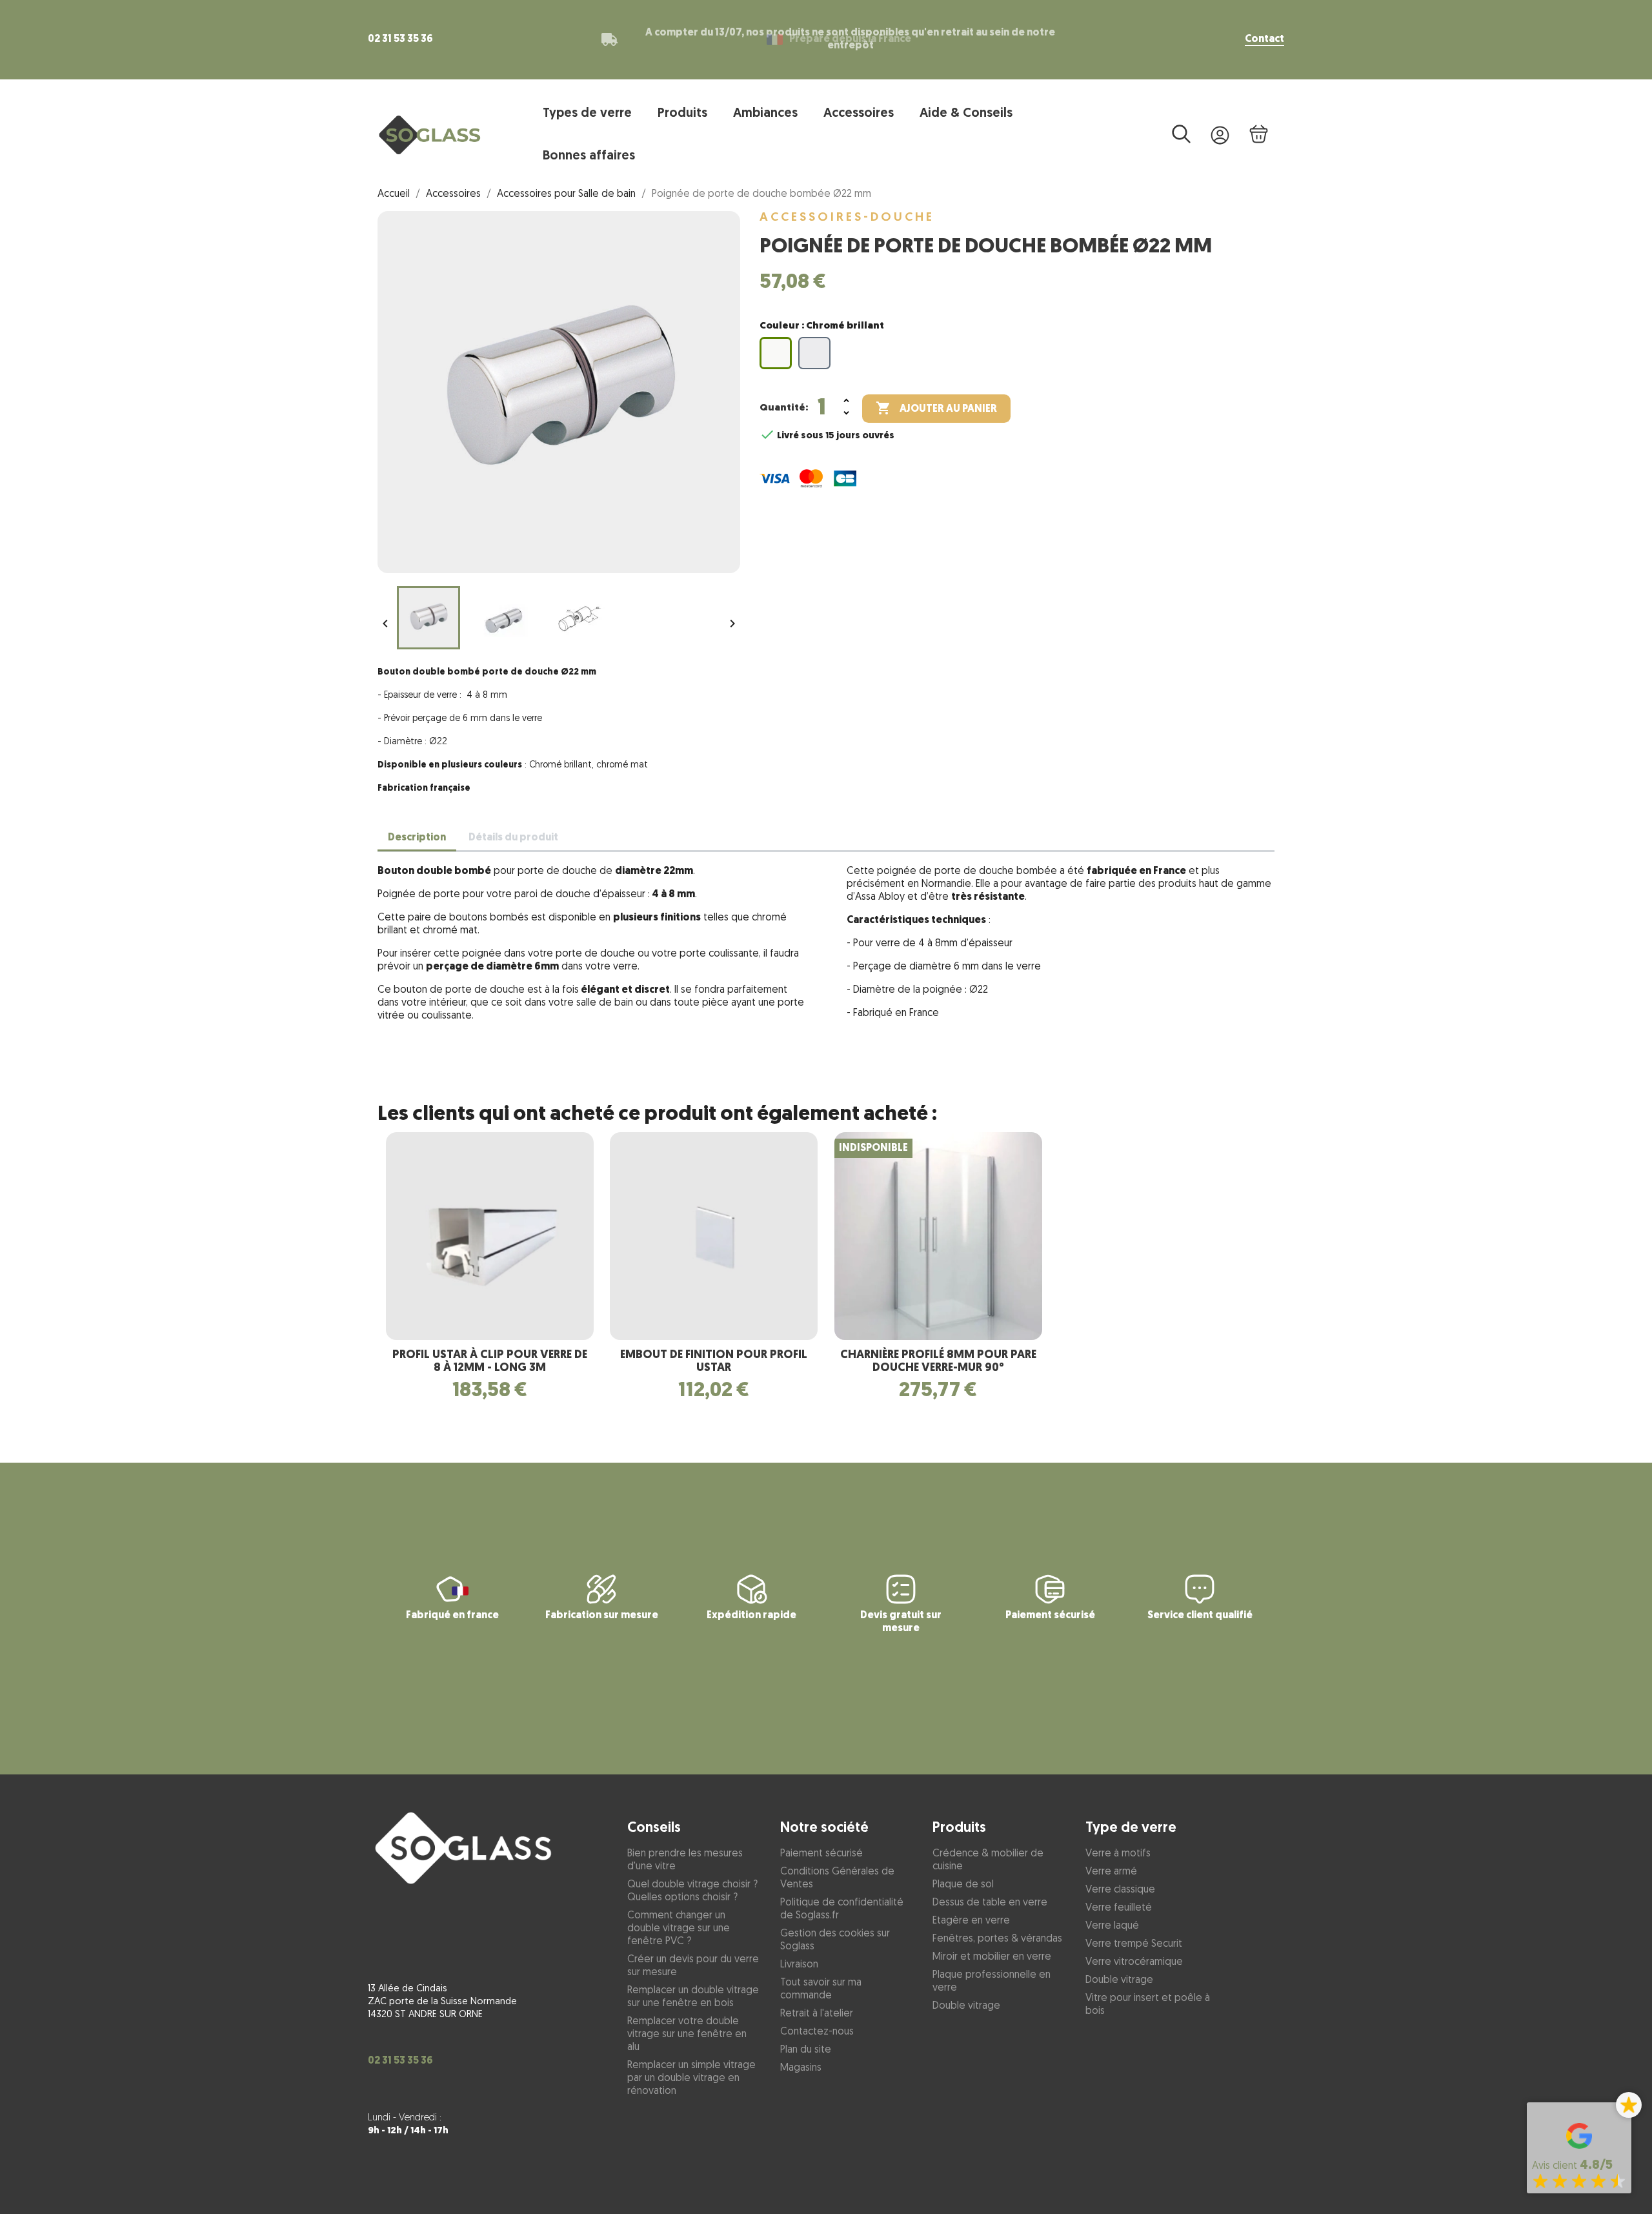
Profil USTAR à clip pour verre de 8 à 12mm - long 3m (490, 1362)
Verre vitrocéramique (1134, 1962)
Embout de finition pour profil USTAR (714, 1362)
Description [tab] (417, 838)
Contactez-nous (817, 2032)
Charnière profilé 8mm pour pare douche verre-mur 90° (938, 1362)
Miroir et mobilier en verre (992, 1957)
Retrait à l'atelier (817, 2014)
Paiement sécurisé (821, 1854)
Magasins (801, 2068)
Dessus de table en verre (990, 1903)
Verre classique (1120, 1890)
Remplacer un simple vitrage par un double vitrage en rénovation (691, 2078)
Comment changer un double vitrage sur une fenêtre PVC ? (679, 1929)
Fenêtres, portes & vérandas (997, 1939)
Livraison (799, 1965)
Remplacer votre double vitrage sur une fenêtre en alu (687, 2035)
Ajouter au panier (936, 408)
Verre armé (1111, 1872)
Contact (1264, 39)
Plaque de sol (963, 1885)
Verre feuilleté (1119, 1908)
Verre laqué (1112, 1926)
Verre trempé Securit (1134, 1944)
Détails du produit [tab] (513, 838)
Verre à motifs (1118, 1854)
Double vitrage (966, 2006)
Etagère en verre (971, 1921)
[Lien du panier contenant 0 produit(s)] (1258, 135)
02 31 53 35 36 (400, 39)
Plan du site (806, 2050)
